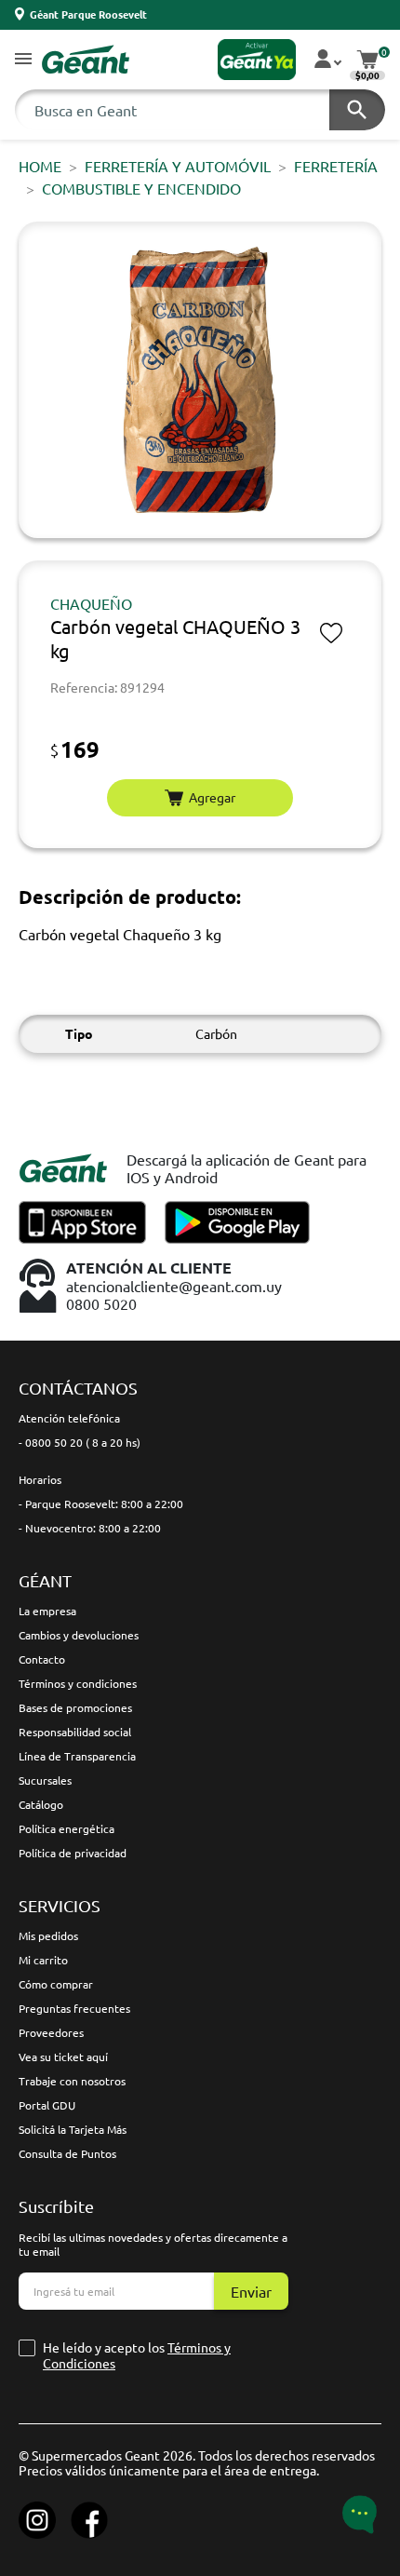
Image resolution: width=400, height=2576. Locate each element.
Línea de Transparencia (77, 1756)
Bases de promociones (75, 1707)
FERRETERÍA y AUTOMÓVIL (178, 166)
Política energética (67, 1828)
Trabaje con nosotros (72, 2081)
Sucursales (45, 1780)
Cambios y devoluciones (79, 1635)
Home (40, 166)
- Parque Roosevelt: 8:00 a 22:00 (101, 1504)
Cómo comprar (56, 1984)
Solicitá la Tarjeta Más (73, 2129)
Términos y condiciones (78, 1683)
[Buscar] (357, 110)
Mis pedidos (48, 1935)
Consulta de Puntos (67, 2153)
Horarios (40, 1479)
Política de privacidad (73, 1853)
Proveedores (51, 2032)
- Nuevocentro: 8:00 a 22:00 (90, 1528)
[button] (23, 60)
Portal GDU (47, 2105)
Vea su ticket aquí (63, 2057)
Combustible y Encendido (141, 188)
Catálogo (41, 1804)
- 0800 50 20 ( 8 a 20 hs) (80, 1442)
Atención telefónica (69, 1418)
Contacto (42, 1659)
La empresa (47, 1611)
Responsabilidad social (75, 1732)
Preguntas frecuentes (74, 2008)
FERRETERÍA (336, 166)
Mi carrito (43, 1960)
